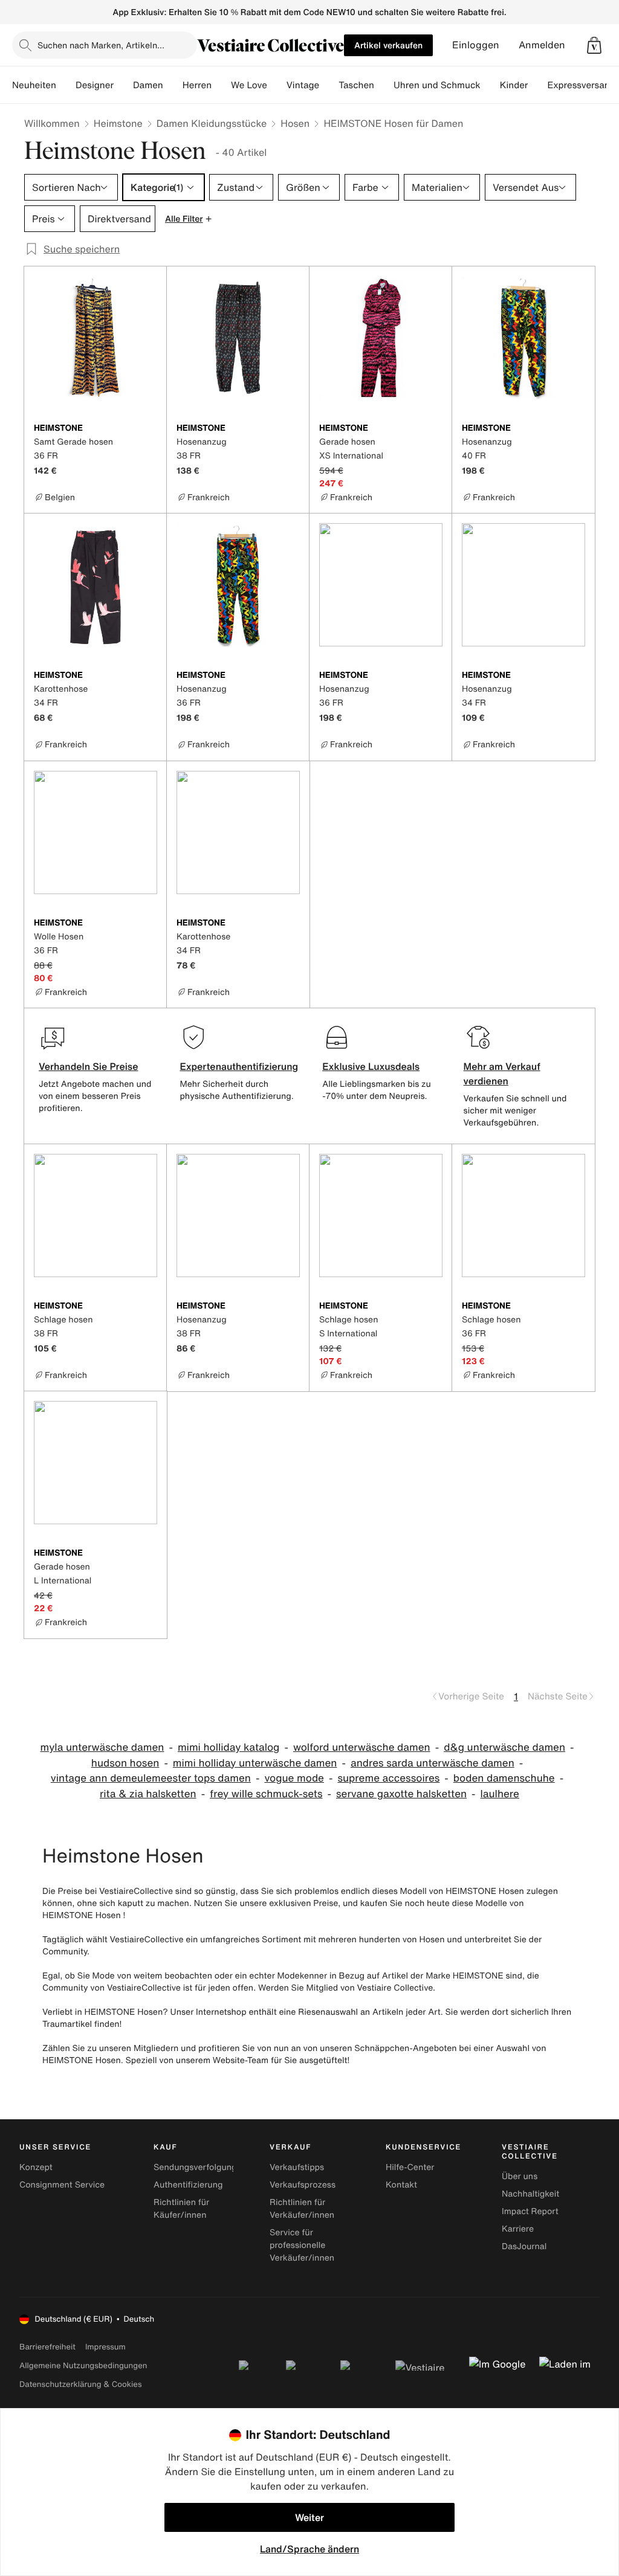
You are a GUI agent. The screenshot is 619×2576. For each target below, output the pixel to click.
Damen (148, 85)
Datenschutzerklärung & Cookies (80, 2384)
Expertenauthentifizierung (239, 1066)
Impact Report (530, 2211)
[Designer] (123, 85)
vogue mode (294, 1778)
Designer (95, 85)
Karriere (518, 2229)
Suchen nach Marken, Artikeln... (101, 45)
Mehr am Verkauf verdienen (502, 1074)
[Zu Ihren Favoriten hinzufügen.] (150, 429)
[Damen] (173, 85)
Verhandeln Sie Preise (89, 1066)
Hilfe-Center (410, 2167)
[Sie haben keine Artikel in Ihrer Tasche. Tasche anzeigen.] (594, 45)
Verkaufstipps (297, 2167)
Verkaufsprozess (303, 2185)
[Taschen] (384, 85)
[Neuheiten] (66, 85)
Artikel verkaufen (388, 45)
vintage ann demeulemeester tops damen (151, 1778)
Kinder (514, 85)
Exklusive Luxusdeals (371, 1066)
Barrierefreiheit (47, 2347)
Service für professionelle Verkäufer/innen (302, 2245)
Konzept (36, 2167)
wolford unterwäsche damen (362, 1747)
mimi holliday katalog (229, 1747)
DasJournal (524, 2246)
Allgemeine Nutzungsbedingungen (83, 2365)
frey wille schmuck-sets (266, 1794)
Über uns (520, 2176)
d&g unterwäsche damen (504, 1747)
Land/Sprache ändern (309, 2549)
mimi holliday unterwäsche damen (255, 1763)
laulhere (500, 1794)
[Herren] (221, 85)
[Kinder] (537, 85)
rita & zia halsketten (148, 1794)
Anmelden (542, 45)
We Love (249, 85)
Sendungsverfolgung (195, 2167)
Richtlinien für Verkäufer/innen (302, 2209)
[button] (594, 45)
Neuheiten (34, 85)
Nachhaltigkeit (530, 2194)
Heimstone (118, 123)
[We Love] (277, 85)
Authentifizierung (188, 2185)
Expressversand (581, 85)
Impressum (105, 2347)
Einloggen (476, 45)
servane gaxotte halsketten (401, 1794)
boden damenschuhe (504, 1778)
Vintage (303, 85)
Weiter (309, 2517)
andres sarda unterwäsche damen (433, 1763)
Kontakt (401, 2185)
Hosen (295, 123)
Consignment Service (62, 2185)
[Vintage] (329, 85)
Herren (197, 85)
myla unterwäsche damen (102, 1747)
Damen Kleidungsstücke (212, 123)
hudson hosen (125, 1763)
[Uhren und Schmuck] (490, 85)
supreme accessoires (388, 1778)
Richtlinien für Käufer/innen (181, 2209)
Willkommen (52, 123)
